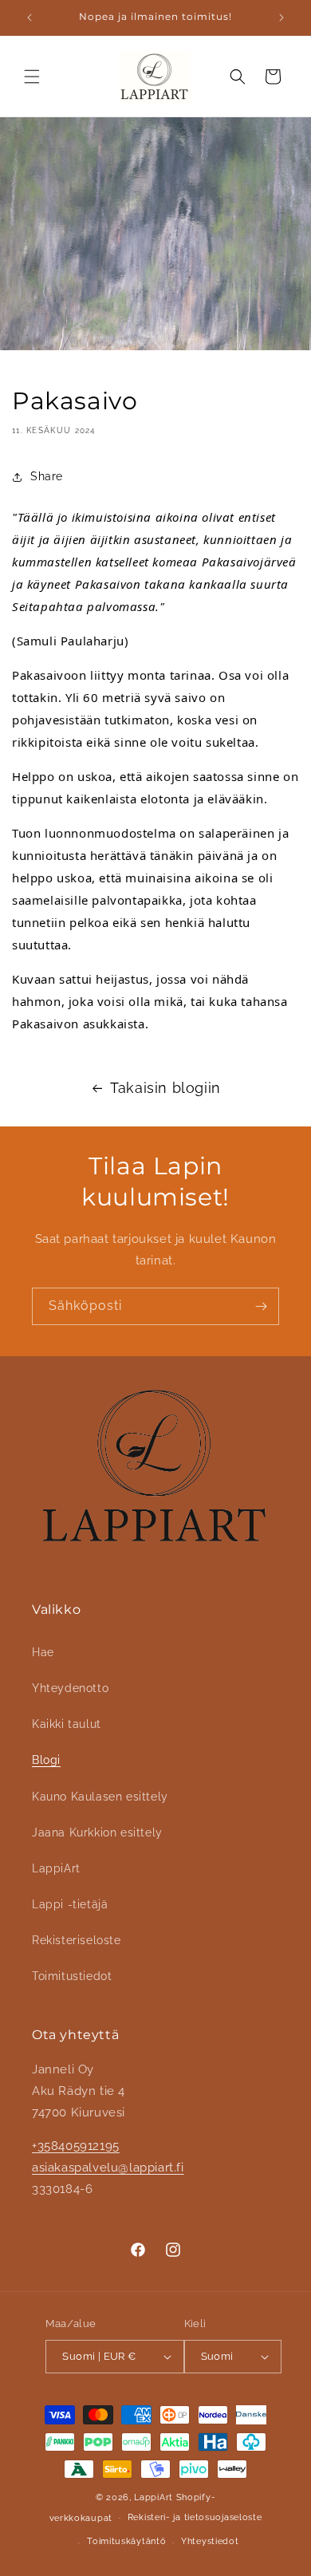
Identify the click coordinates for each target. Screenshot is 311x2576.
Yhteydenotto (70, 1688)
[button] (32, 77)
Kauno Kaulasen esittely (100, 1797)
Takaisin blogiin (165, 1088)
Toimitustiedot (72, 1976)
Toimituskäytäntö (126, 2541)
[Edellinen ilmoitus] (30, 18)
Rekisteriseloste (77, 1940)
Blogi (46, 1760)
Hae (43, 1652)
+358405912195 (76, 2146)
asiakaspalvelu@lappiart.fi (108, 2168)
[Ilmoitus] (281, 18)
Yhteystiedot (210, 2541)
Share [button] (47, 476)
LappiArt (56, 1868)
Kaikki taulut (67, 1724)
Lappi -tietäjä (70, 1904)
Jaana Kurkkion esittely (97, 1832)
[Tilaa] (261, 1306)
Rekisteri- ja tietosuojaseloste (195, 2517)
